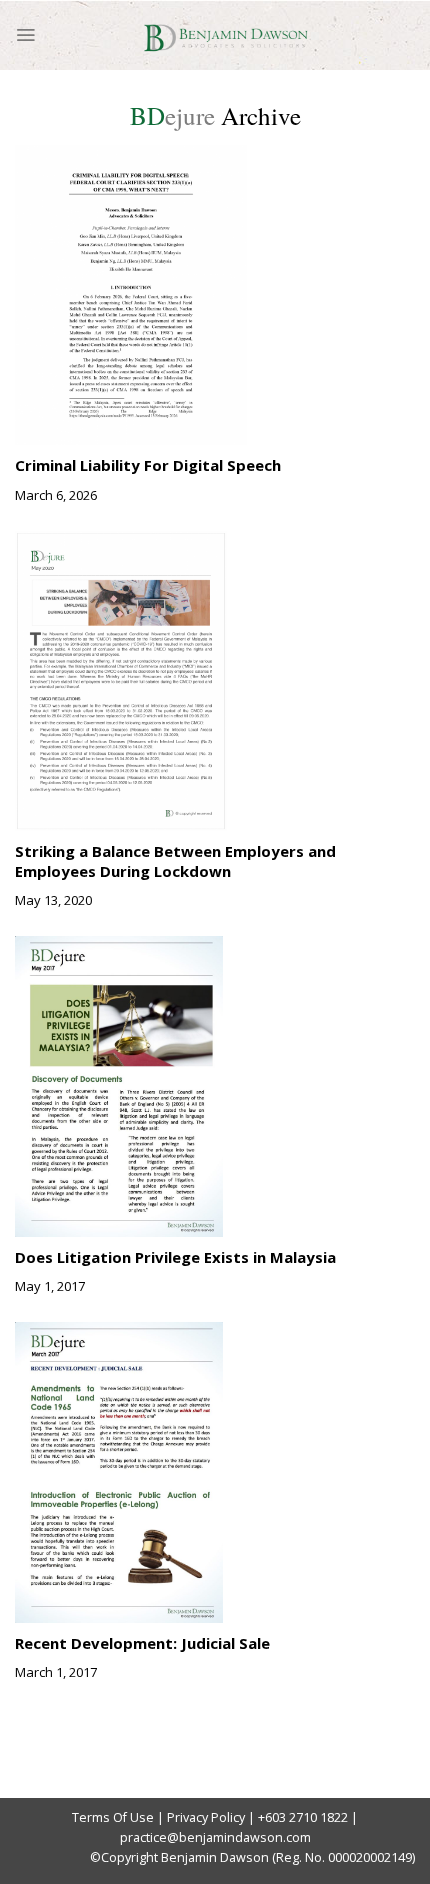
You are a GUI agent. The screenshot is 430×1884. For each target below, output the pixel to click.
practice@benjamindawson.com (215, 1837)
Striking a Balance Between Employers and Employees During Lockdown (175, 861)
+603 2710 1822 (303, 1817)
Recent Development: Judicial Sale (142, 1643)
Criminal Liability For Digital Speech (148, 465)
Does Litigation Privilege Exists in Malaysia (175, 1257)
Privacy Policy (206, 1817)
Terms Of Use (113, 1817)
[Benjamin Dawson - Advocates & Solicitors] (225, 35)
